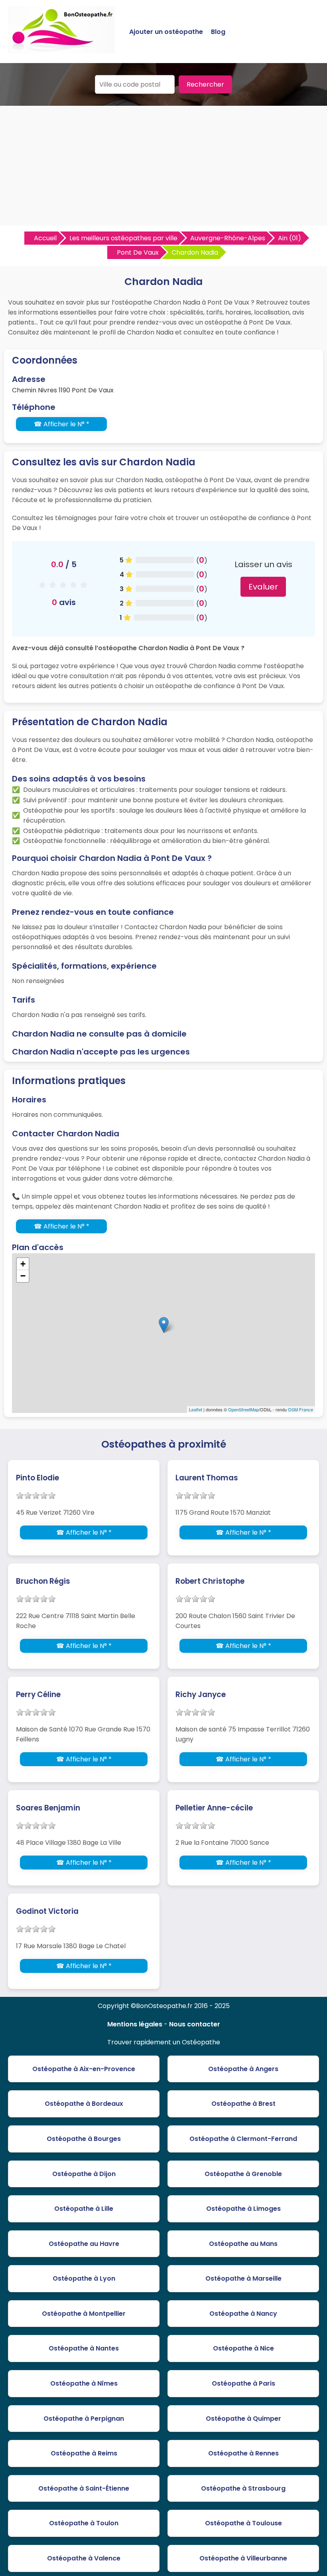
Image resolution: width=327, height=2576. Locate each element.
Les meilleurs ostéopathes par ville (123, 238)
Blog (218, 32)
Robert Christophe (210, 1581)
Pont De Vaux (138, 252)
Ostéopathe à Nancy (243, 2314)
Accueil (45, 238)
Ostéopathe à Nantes (84, 2348)
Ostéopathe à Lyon (84, 2278)
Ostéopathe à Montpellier (84, 2314)
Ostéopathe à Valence (84, 2558)
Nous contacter (195, 2024)
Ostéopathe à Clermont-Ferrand (243, 2139)
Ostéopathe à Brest (243, 2104)
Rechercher (205, 84)
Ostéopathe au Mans (243, 2244)
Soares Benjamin (48, 1808)
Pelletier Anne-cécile (214, 1808)
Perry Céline (38, 1695)
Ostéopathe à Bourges (84, 2139)
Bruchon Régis (43, 1581)
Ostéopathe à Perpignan (84, 2419)
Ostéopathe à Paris (243, 2383)
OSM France (300, 1409)
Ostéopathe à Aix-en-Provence (84, 2069)
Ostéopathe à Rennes (243, 2453)
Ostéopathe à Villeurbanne (243, 2558)
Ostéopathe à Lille (84, 2209)
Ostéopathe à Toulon (84, 2523)
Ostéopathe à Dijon (84, 2174)
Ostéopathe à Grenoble (243, 2174)
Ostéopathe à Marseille (243, 2278)
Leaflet (196, 1409)
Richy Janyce (201, 1695)
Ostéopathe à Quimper (243, 2419)
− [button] (23, 1276)
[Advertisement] (163, 166)
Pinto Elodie (37, 1478)
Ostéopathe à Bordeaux (84, 2104)
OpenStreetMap (243, 1409)
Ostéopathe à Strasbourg (243, 2488)
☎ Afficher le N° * (62, 424)
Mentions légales (135, 2024)
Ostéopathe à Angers (243, 2069)
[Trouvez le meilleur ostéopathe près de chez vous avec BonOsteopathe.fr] (61, 50)
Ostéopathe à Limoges (243, 2209)
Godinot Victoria (47, 1911)
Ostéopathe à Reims (84, 2453)
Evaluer (263, 587)
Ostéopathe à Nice (243, 2348)
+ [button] (23, 1264)
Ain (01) (290, 238)
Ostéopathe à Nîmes (84, 2383)
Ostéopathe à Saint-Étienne (84, 2488)
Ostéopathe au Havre (84, 2244)
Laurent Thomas (207, 1478)
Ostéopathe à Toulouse (243, 2523)
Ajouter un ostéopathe (166, 32)
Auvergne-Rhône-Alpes (228, 238)
